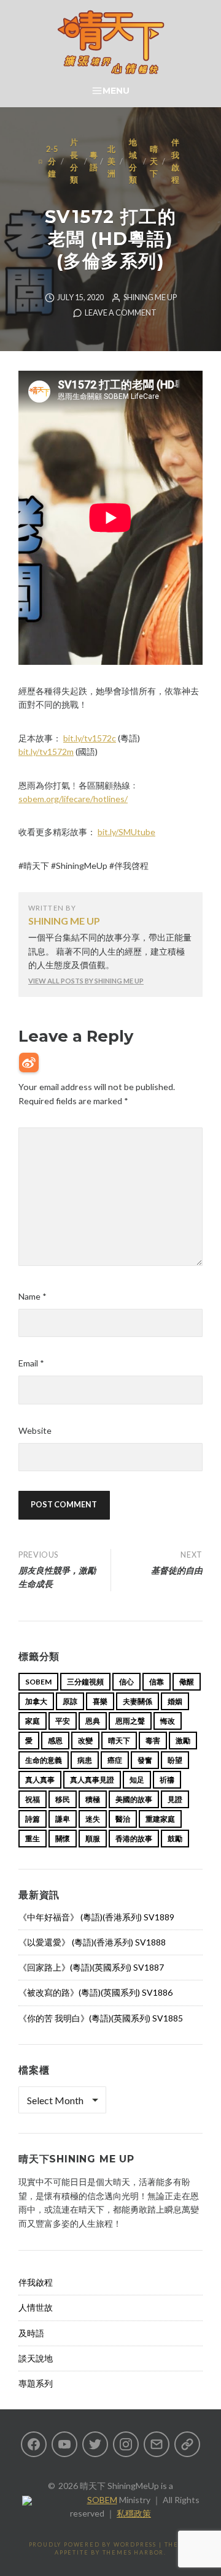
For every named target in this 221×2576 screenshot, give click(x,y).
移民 (63, 1799)
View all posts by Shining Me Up (86, 981)
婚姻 (175, 1701)
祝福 (33, 1799)
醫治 (123, 1819)
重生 (33, 1839)
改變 (85, 1741)
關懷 (63, 1839)
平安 (63, 1721)
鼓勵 (175, 1839)
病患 (85, 1760)
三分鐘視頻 (85, 1682)
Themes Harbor (133, 2552)
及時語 (31, 2333)
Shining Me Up (150, 297)
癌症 (115, 1760)
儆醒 (187, 1682)
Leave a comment (121, 313)
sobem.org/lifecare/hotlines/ (73, 799)
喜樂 (100, 1701)
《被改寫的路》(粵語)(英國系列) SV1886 (95, 1992)
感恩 (55, 1741)
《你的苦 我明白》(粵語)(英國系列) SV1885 (101, 2018)
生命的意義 (44, 1760)
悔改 (168, 1721)
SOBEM (102, 2500)
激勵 (183, 1741)
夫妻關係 (138, 1701)
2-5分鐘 (52, 161)
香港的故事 (134, 1839)
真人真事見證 (92, 1780)
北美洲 (111, 161)
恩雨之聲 (130, 1721)
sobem (38, 1682)
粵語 (94, 161)
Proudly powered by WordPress (93, 2544)
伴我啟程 (175, 161)
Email (31, 1363)
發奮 (145, 1760)
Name (33, 1296)
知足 (137, 1780)
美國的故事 (134, 1799)
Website (35, 1430)
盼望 (175, 1760)
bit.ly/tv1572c (90, 738)
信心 (126, 1682)
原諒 (70, 1701)
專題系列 (36, 2383)
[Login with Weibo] (29, 1063)
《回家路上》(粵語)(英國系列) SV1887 (91, 1967)
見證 (175, 1799)
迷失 (93, 1819)
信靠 (157, 1682)
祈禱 (167, 1780)
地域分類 (133, 161)
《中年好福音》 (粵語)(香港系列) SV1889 (96, 1917)
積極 (93, 1799)
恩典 (93, 1721)
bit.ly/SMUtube (126, 832)
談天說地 (36, 2358)
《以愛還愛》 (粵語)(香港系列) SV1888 (92, 1942)
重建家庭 (160, 1819)
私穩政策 (134, 2513)
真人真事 (40, 1780)
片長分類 (74, 161)
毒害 (153, 1741)
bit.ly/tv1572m (46, 752)
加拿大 (36, 1701)
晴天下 (154, 161)
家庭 (33, 1721)
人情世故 (36, 2307)
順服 (93, 1839)
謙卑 (63, 1819)
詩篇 (33, 1819)
